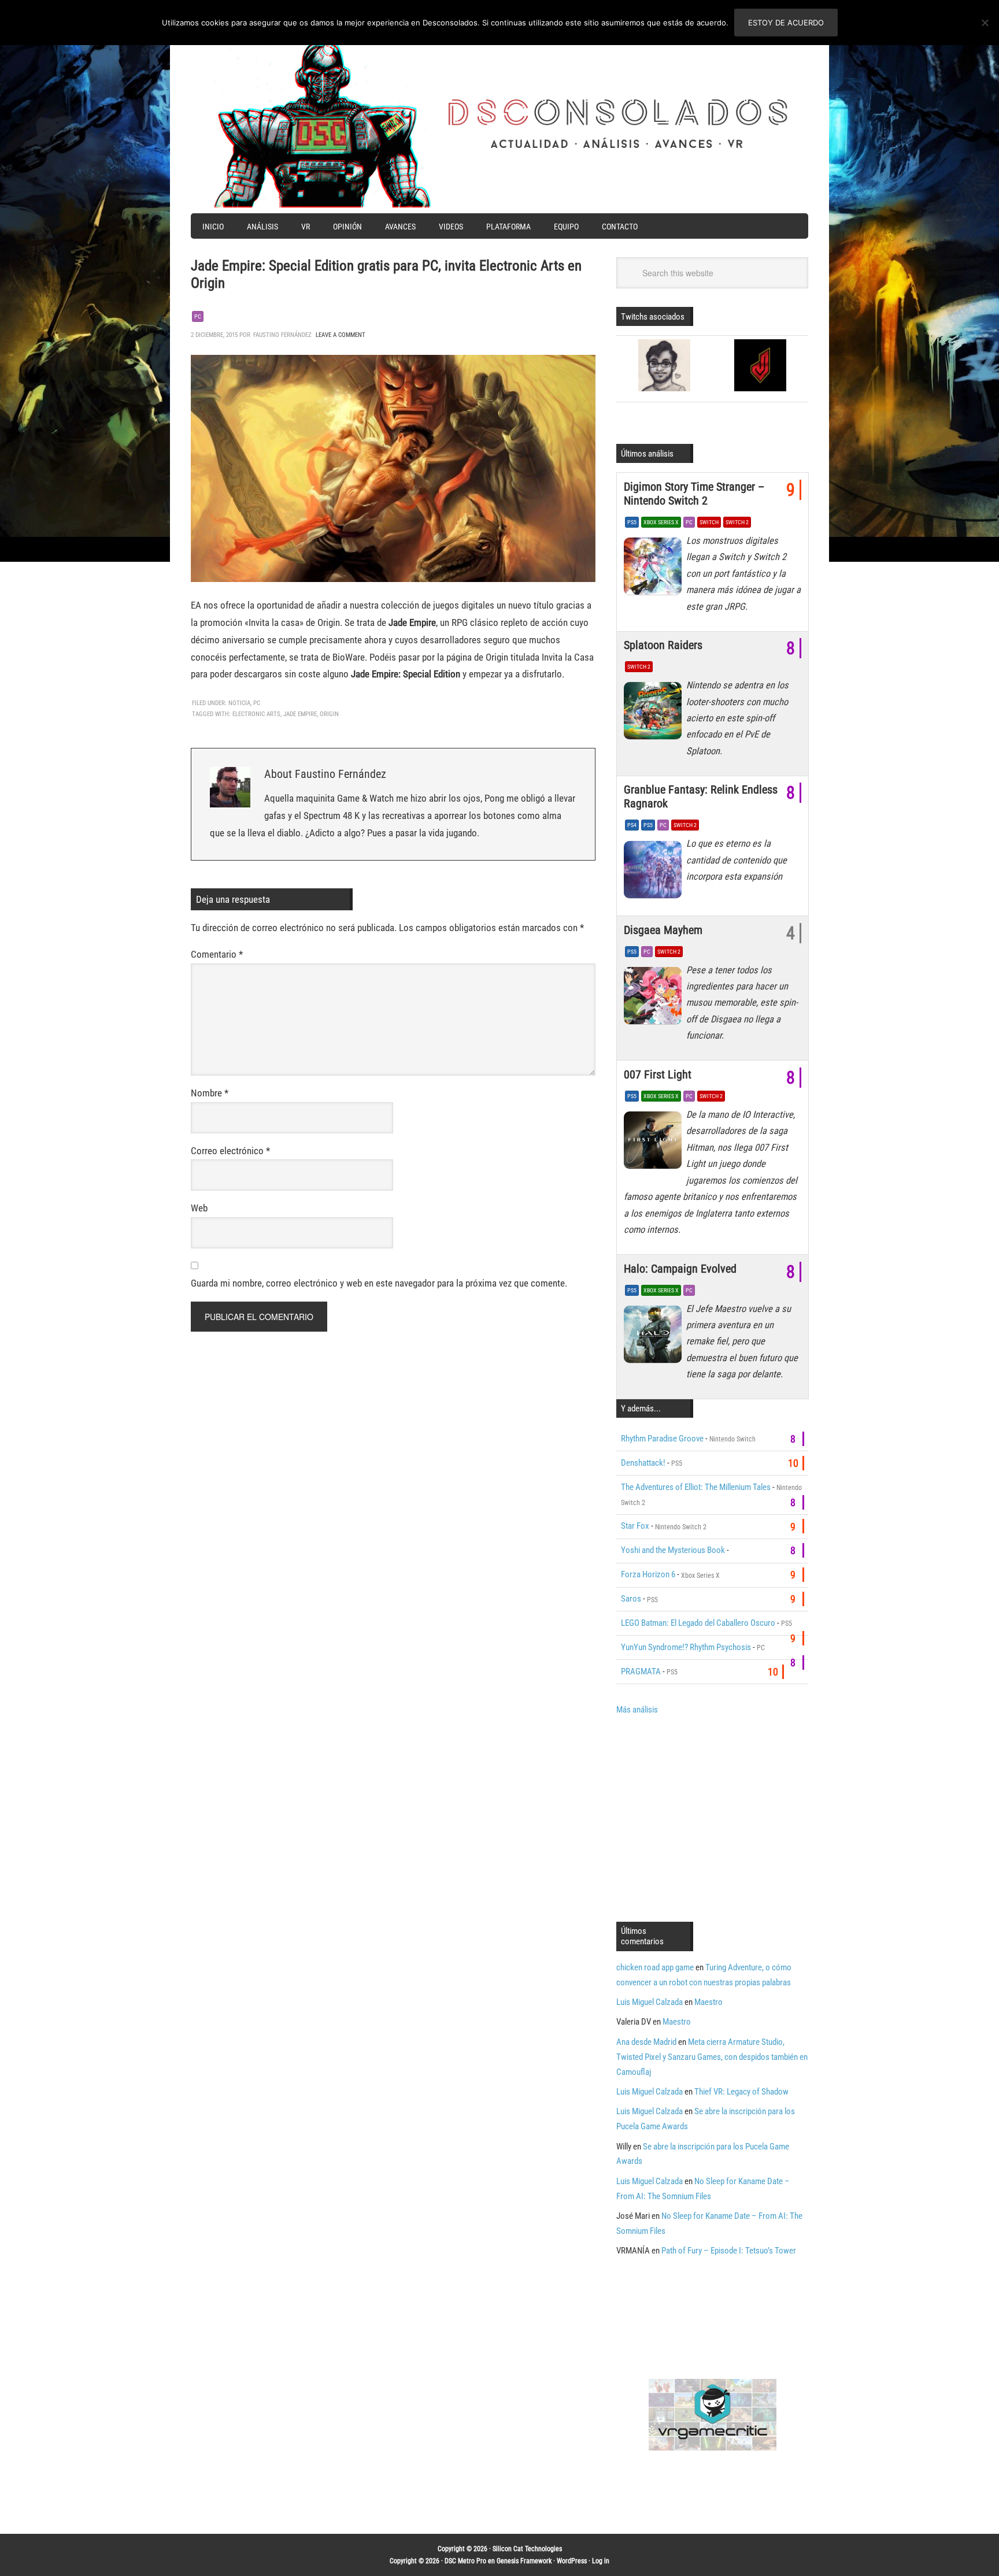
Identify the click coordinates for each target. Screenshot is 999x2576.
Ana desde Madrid (646, 2042)
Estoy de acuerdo (786, 23)
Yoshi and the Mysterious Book (673, 1550)
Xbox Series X (661, 522)
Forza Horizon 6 (648, 1574)
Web (199, 1208)
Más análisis (637, 1710)
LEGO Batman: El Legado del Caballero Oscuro (698, 1623)
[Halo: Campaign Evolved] (655, 1337)
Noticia (239, 703)
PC (198, 316)
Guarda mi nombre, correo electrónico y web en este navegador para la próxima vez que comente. (379, 1283)
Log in (601, 2561)
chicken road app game (655, 1967)
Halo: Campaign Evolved (680, 1269)
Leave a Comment (341, 335)
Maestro (708, 2002)
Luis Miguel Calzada (650, 2002)
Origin (329, 714)
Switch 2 (737, 522)
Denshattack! (643, 1463)
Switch (709, 522)
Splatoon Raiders (663, 645)
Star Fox (635, 1526)
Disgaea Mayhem (663, 930)
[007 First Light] (655, 1143)
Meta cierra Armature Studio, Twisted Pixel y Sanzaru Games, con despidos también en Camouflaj (712, 2057)
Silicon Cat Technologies (527, 2549)
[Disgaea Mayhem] (655, 999)
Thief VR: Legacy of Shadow (741, 2092)
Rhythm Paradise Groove (662, 1439)
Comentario (217, 954)
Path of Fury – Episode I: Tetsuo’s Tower (729, 2251)
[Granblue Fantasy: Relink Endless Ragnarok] (655, 872)
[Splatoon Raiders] (655, 714)
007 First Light (658, 1074)
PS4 (632, 825)
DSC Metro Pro (465, 2561)
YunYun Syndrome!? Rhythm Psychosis (686, 1647)
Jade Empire (300, 714)
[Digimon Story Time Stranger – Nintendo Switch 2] (655, 569)
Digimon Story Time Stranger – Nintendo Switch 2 (694, 494)
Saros (631, 1599)
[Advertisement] (713, 1817)
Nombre (210, 1093)
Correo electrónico (230, 1151)
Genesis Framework (524, 2561)
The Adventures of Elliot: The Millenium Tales (696, 1487)
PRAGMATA (641, 1671)
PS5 (632, 522)
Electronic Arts (256, 714)
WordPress (572, 2561)
